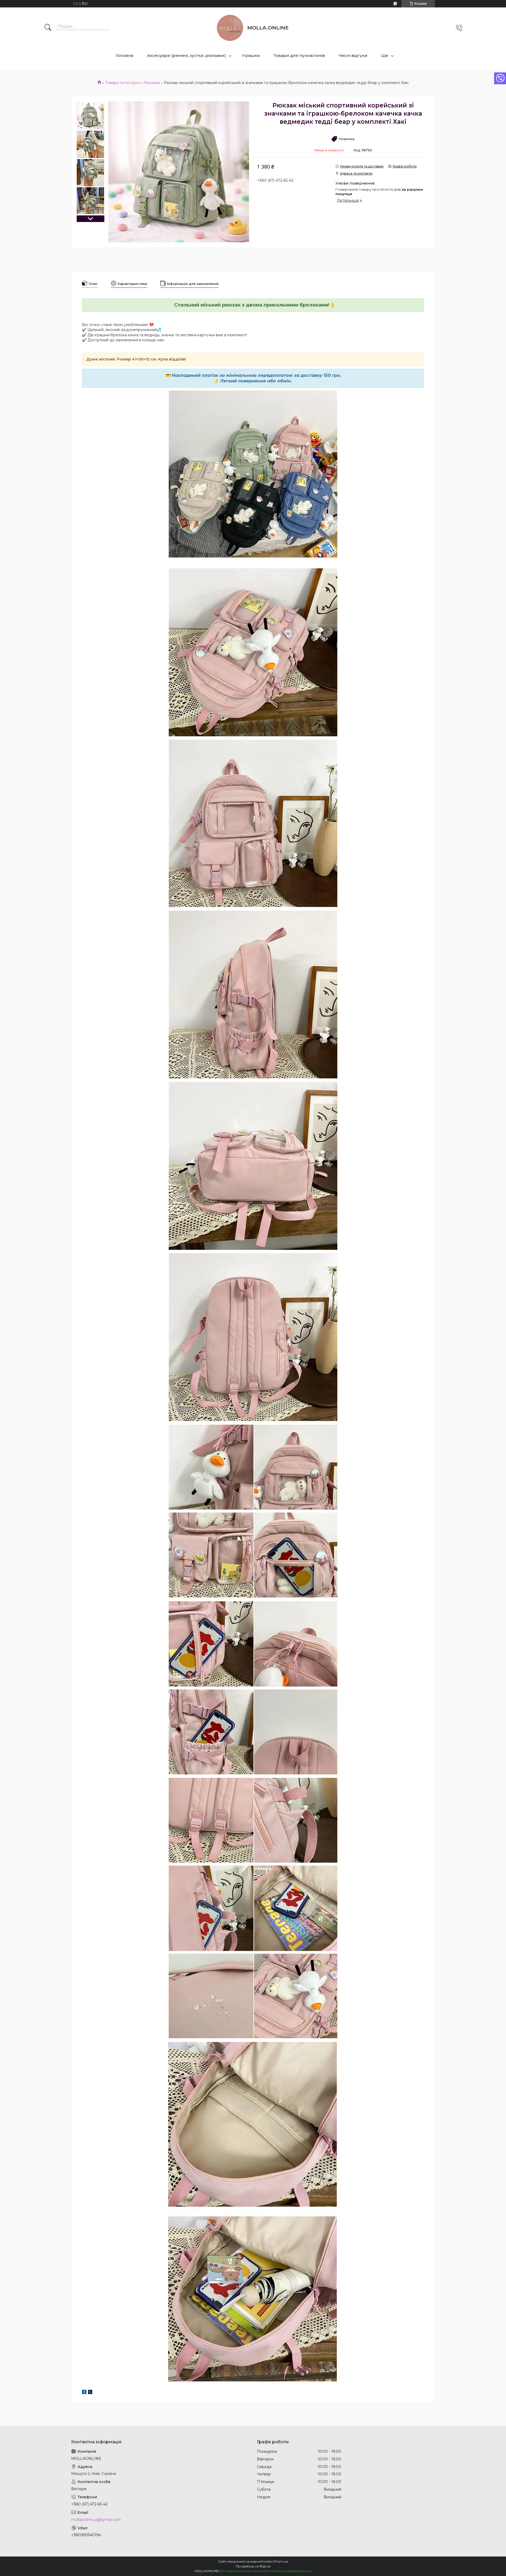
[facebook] (84, 2393)
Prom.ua (281, 2561)
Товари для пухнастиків (299, 55)
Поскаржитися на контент (243, 2571)
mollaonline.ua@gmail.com (96, 2520)
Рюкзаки (152, 83)
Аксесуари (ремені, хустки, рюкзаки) (186, 55)
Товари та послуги (122, 83)
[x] (90, 2393)
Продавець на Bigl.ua (253, 2566)
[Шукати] (48, 28)
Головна (125, 55)
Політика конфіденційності (289, 2571)
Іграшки (251, 55)
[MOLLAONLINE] (230, 28)
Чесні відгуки (353, 55)
